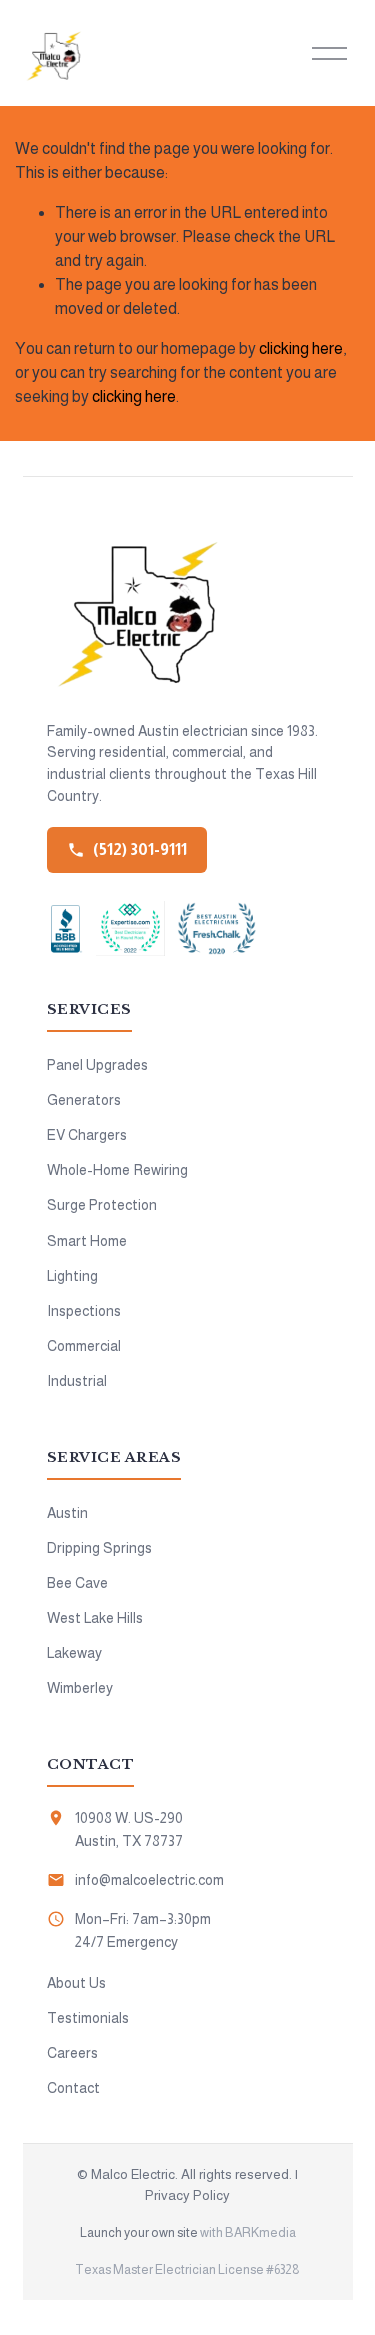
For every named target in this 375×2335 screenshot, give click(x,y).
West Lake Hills (95, 1618)
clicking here (301, 348)
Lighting (72, 1276)
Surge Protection (102, 1205)
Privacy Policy (187, 2195)
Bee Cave (77, 1583)
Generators (84, 1100)
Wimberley (80, 1688)
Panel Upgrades (97, 1065)
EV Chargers (87, 1135)
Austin (67, 1513)
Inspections (84, 1311)
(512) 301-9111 (140, 849)
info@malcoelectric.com (149, 1880)
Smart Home (87, 1241)
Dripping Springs (99, 1548)
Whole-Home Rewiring (117, 1170)
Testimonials (88, 2018)
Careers (72, 2053)
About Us (76, 1983)
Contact (73, 2088)
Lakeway (74, 1653)
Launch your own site (139, 2232)
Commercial (84, 1346)
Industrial (77, 1381)
